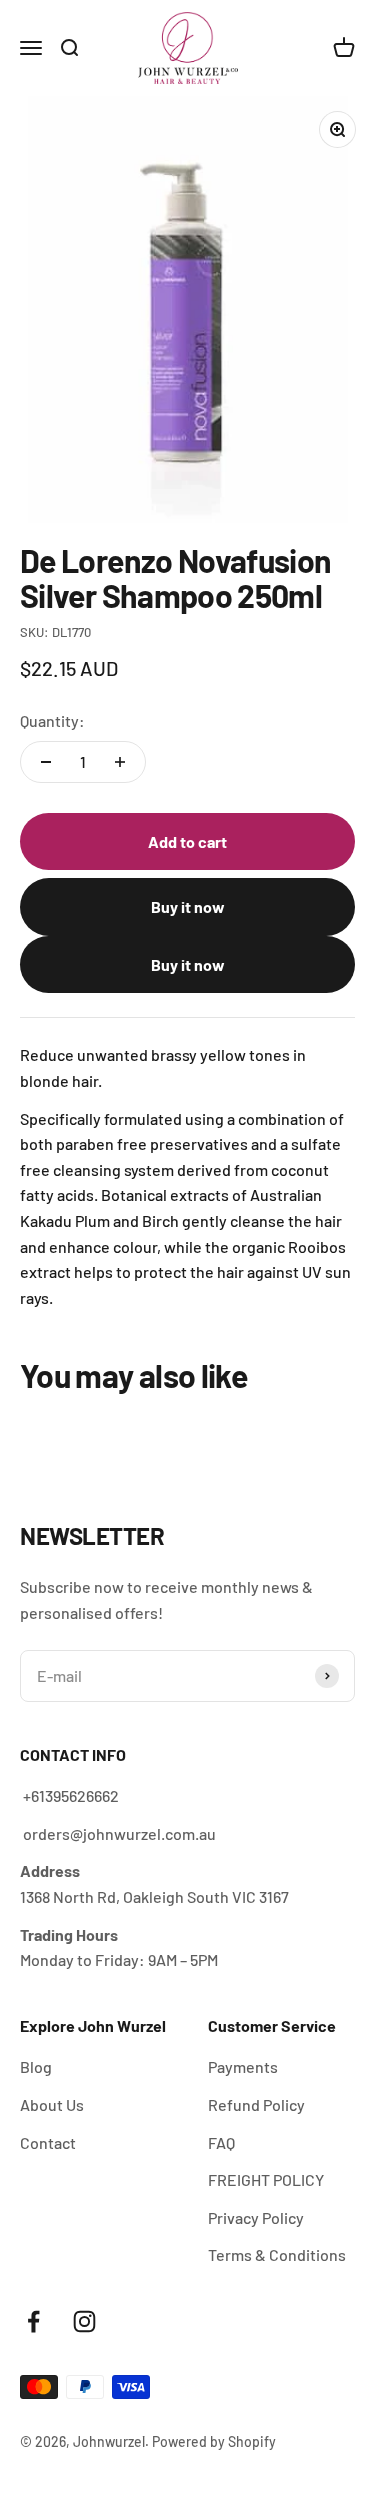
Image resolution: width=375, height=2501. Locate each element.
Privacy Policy (256, 2217)
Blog (36, 2066)
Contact (48, 2142)
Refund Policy (256, 2104)
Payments (243, 2066)
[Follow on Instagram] (84, 2321)
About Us (52, 2104)
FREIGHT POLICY (266, 2179)
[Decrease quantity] (46, 762)
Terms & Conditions (277, 2254)
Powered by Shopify (214, 2441)
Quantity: (52, 720)
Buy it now (188, 906)
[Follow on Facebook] (33, 2321)
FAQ (221, 2142)
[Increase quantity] (120, 762)
